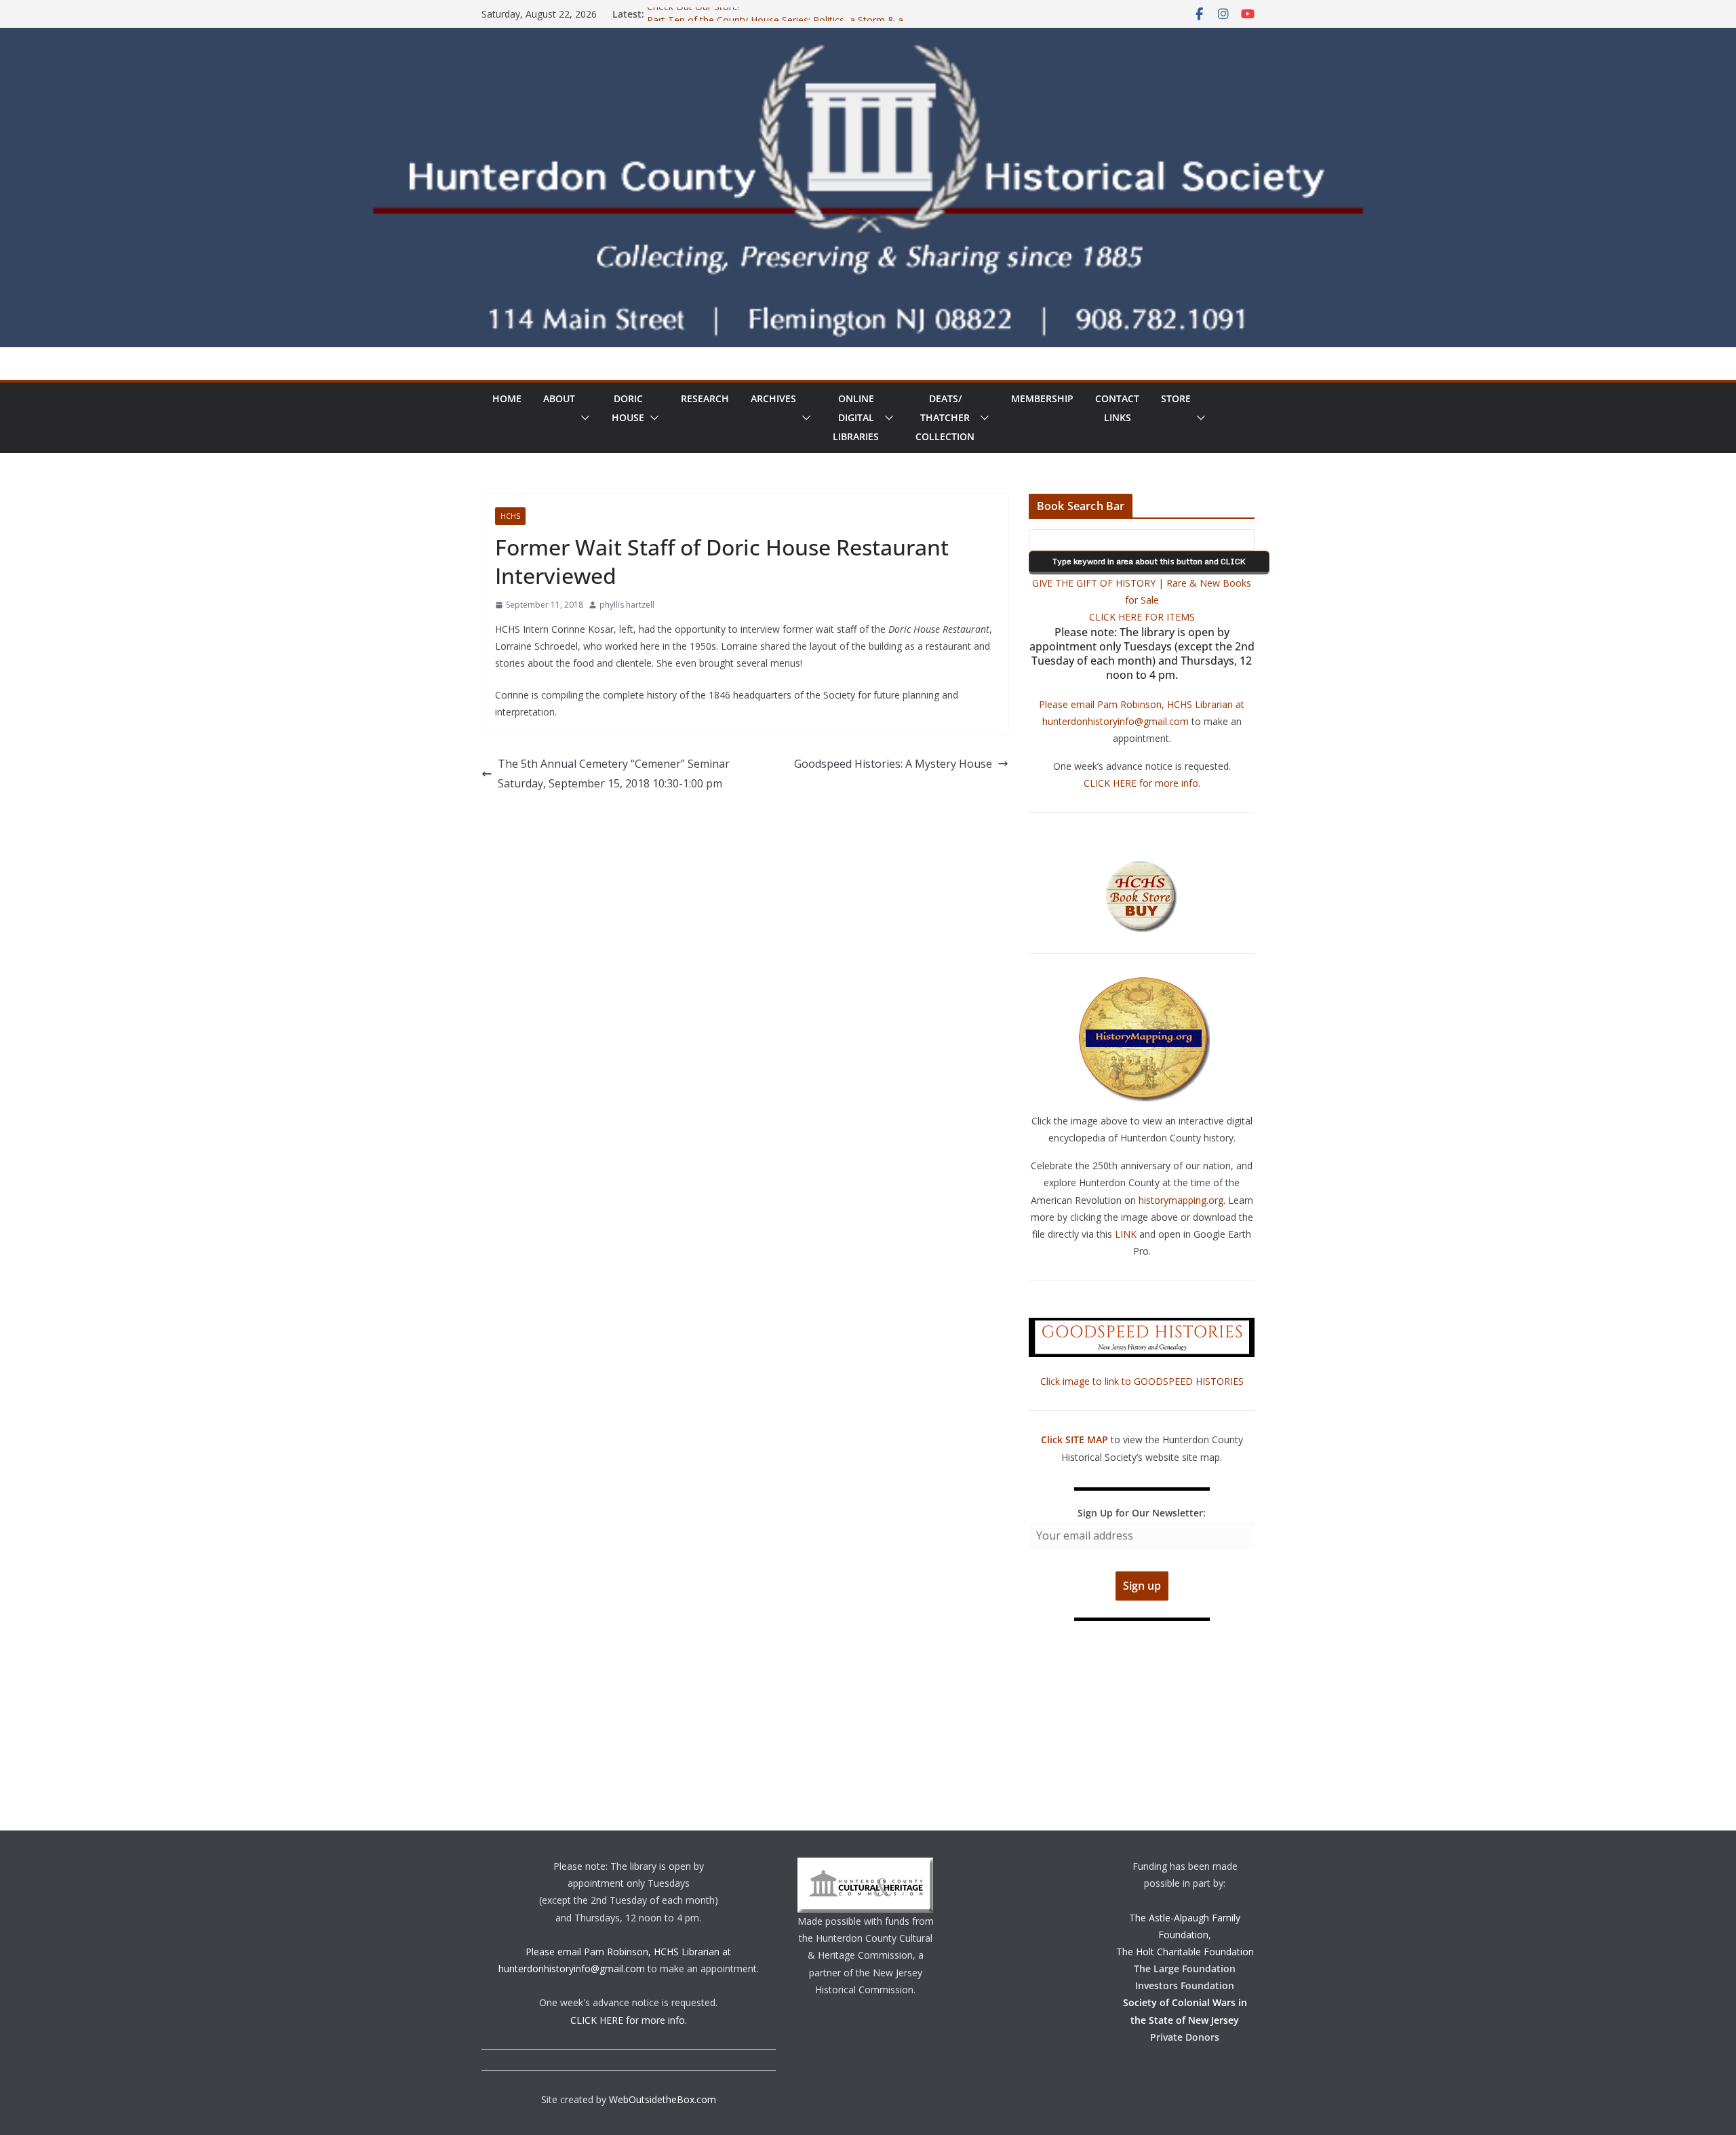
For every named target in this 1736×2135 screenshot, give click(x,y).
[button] (583, 418)
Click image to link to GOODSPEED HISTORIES (1142, 1381)
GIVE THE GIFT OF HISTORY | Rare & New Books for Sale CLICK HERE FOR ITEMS (1142, 600)
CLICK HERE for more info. (1142, 783)
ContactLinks (1117, 408)
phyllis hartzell (627, 605)
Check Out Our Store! (693, 14)
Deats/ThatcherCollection (945, 417)
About (559, 398)
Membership (1042, 398)
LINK (1126, 1234)
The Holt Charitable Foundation (1185, 1952)
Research (705, 398)
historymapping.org (1181, 1200)
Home (507, 398)
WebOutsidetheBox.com (663, 2099)
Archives (773, 398)
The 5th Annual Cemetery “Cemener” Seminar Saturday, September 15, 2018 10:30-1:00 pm (614, 773)
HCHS (510, 516)
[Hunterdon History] (868, 37)
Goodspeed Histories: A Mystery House (893, 764)
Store (1176, 398)
